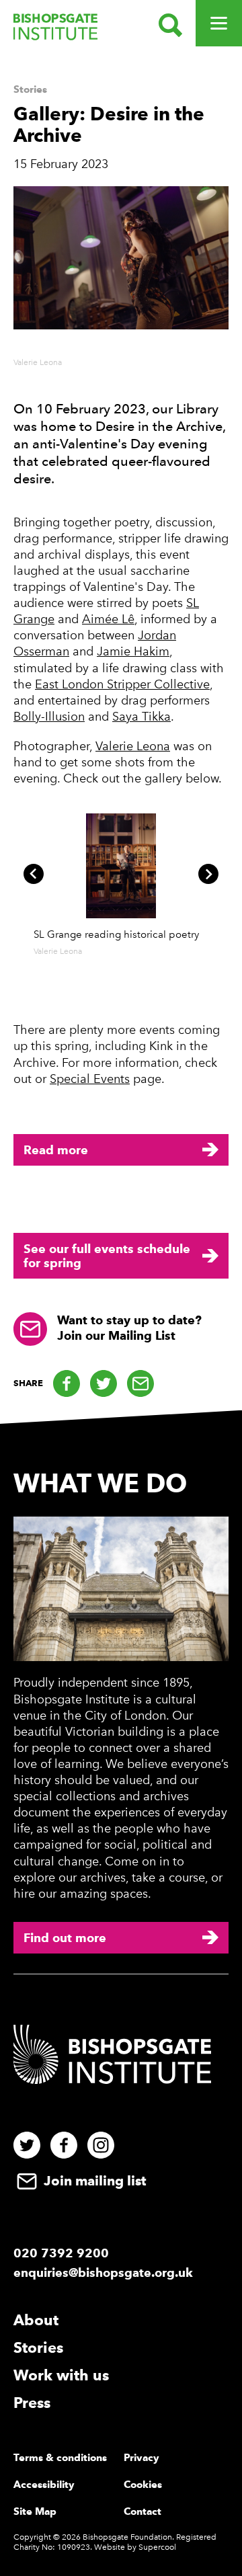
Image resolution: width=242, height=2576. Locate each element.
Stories (30, 89)
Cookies (143, 2485)
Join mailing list (93, 2181)
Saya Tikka (142, 717)
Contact (143, 2511)
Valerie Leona (133, 746)
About (36, 2320)
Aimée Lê (108, 619)
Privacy (142, 2458)
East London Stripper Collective (122, 684)
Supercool (157, 2547)
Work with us (61, 2375)
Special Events (90, 1079)
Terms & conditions (60, 2458)
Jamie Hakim (133, 651)
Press (32, 2403)
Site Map (35, 2511)
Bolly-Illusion (49, 717)
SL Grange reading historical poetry (116, 934)
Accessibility (44, 2485)
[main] (121, 740)
